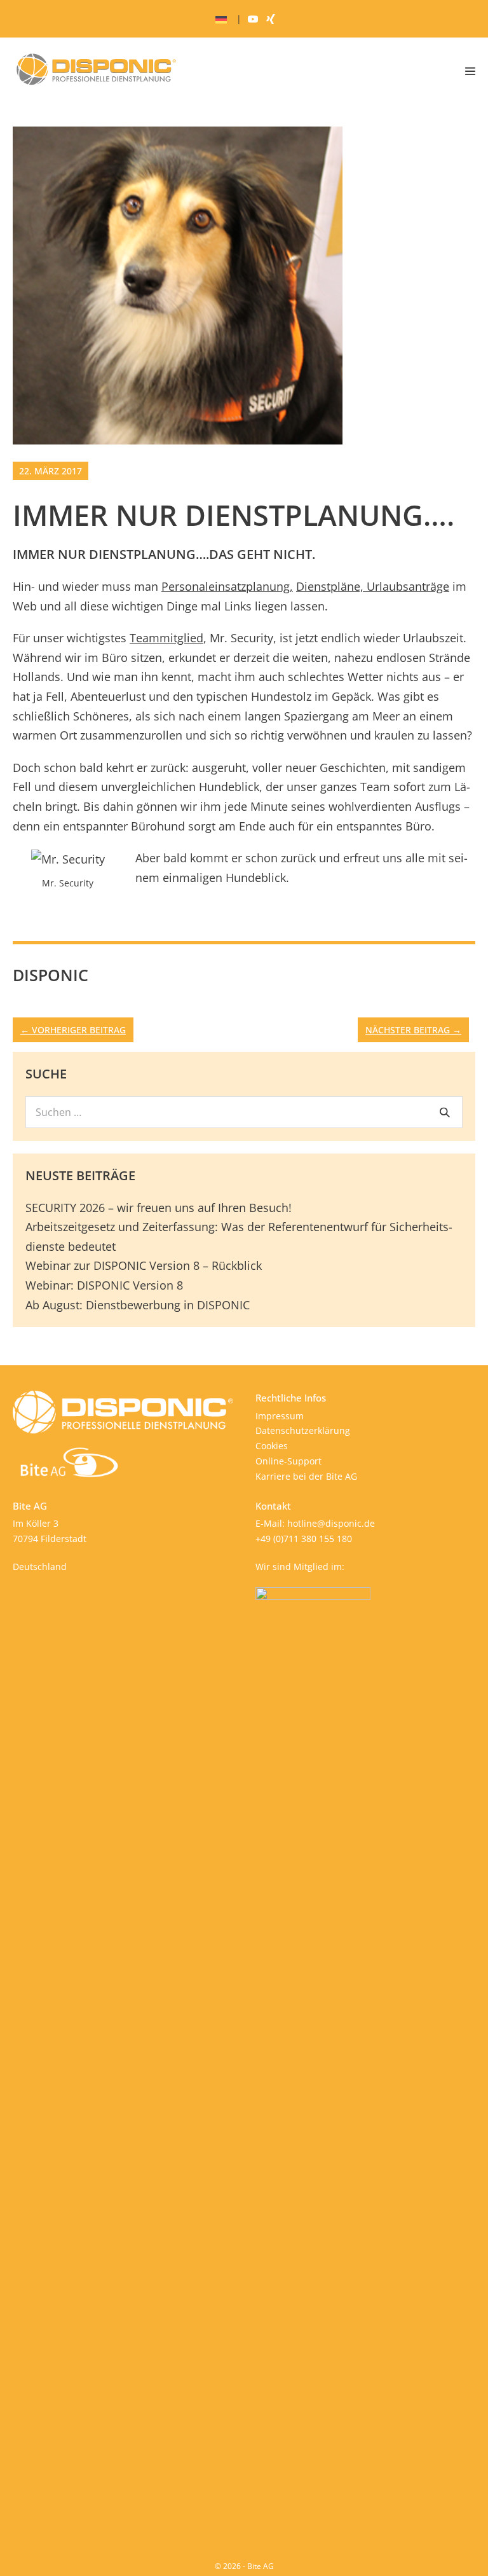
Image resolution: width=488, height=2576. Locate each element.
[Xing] (271, 19)
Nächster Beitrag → (413, 1030)
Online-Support (288, 1461)
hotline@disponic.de (331, 1523)
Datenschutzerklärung (303, 1430)
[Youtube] (253, 19)
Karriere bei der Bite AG (306, 1476)
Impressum (280, 1416)
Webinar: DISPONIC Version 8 (104, 1285)
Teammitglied (166, 638)
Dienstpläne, (330, 586)
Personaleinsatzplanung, (227, 586)
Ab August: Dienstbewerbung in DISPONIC (138, 1305)
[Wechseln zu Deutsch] (221, 19)
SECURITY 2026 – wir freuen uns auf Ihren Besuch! (159, 1208)
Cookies (272, 1446)
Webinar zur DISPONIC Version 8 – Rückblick (144, 1265)
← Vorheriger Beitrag (73, 1030)
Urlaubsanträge (406, 586)
